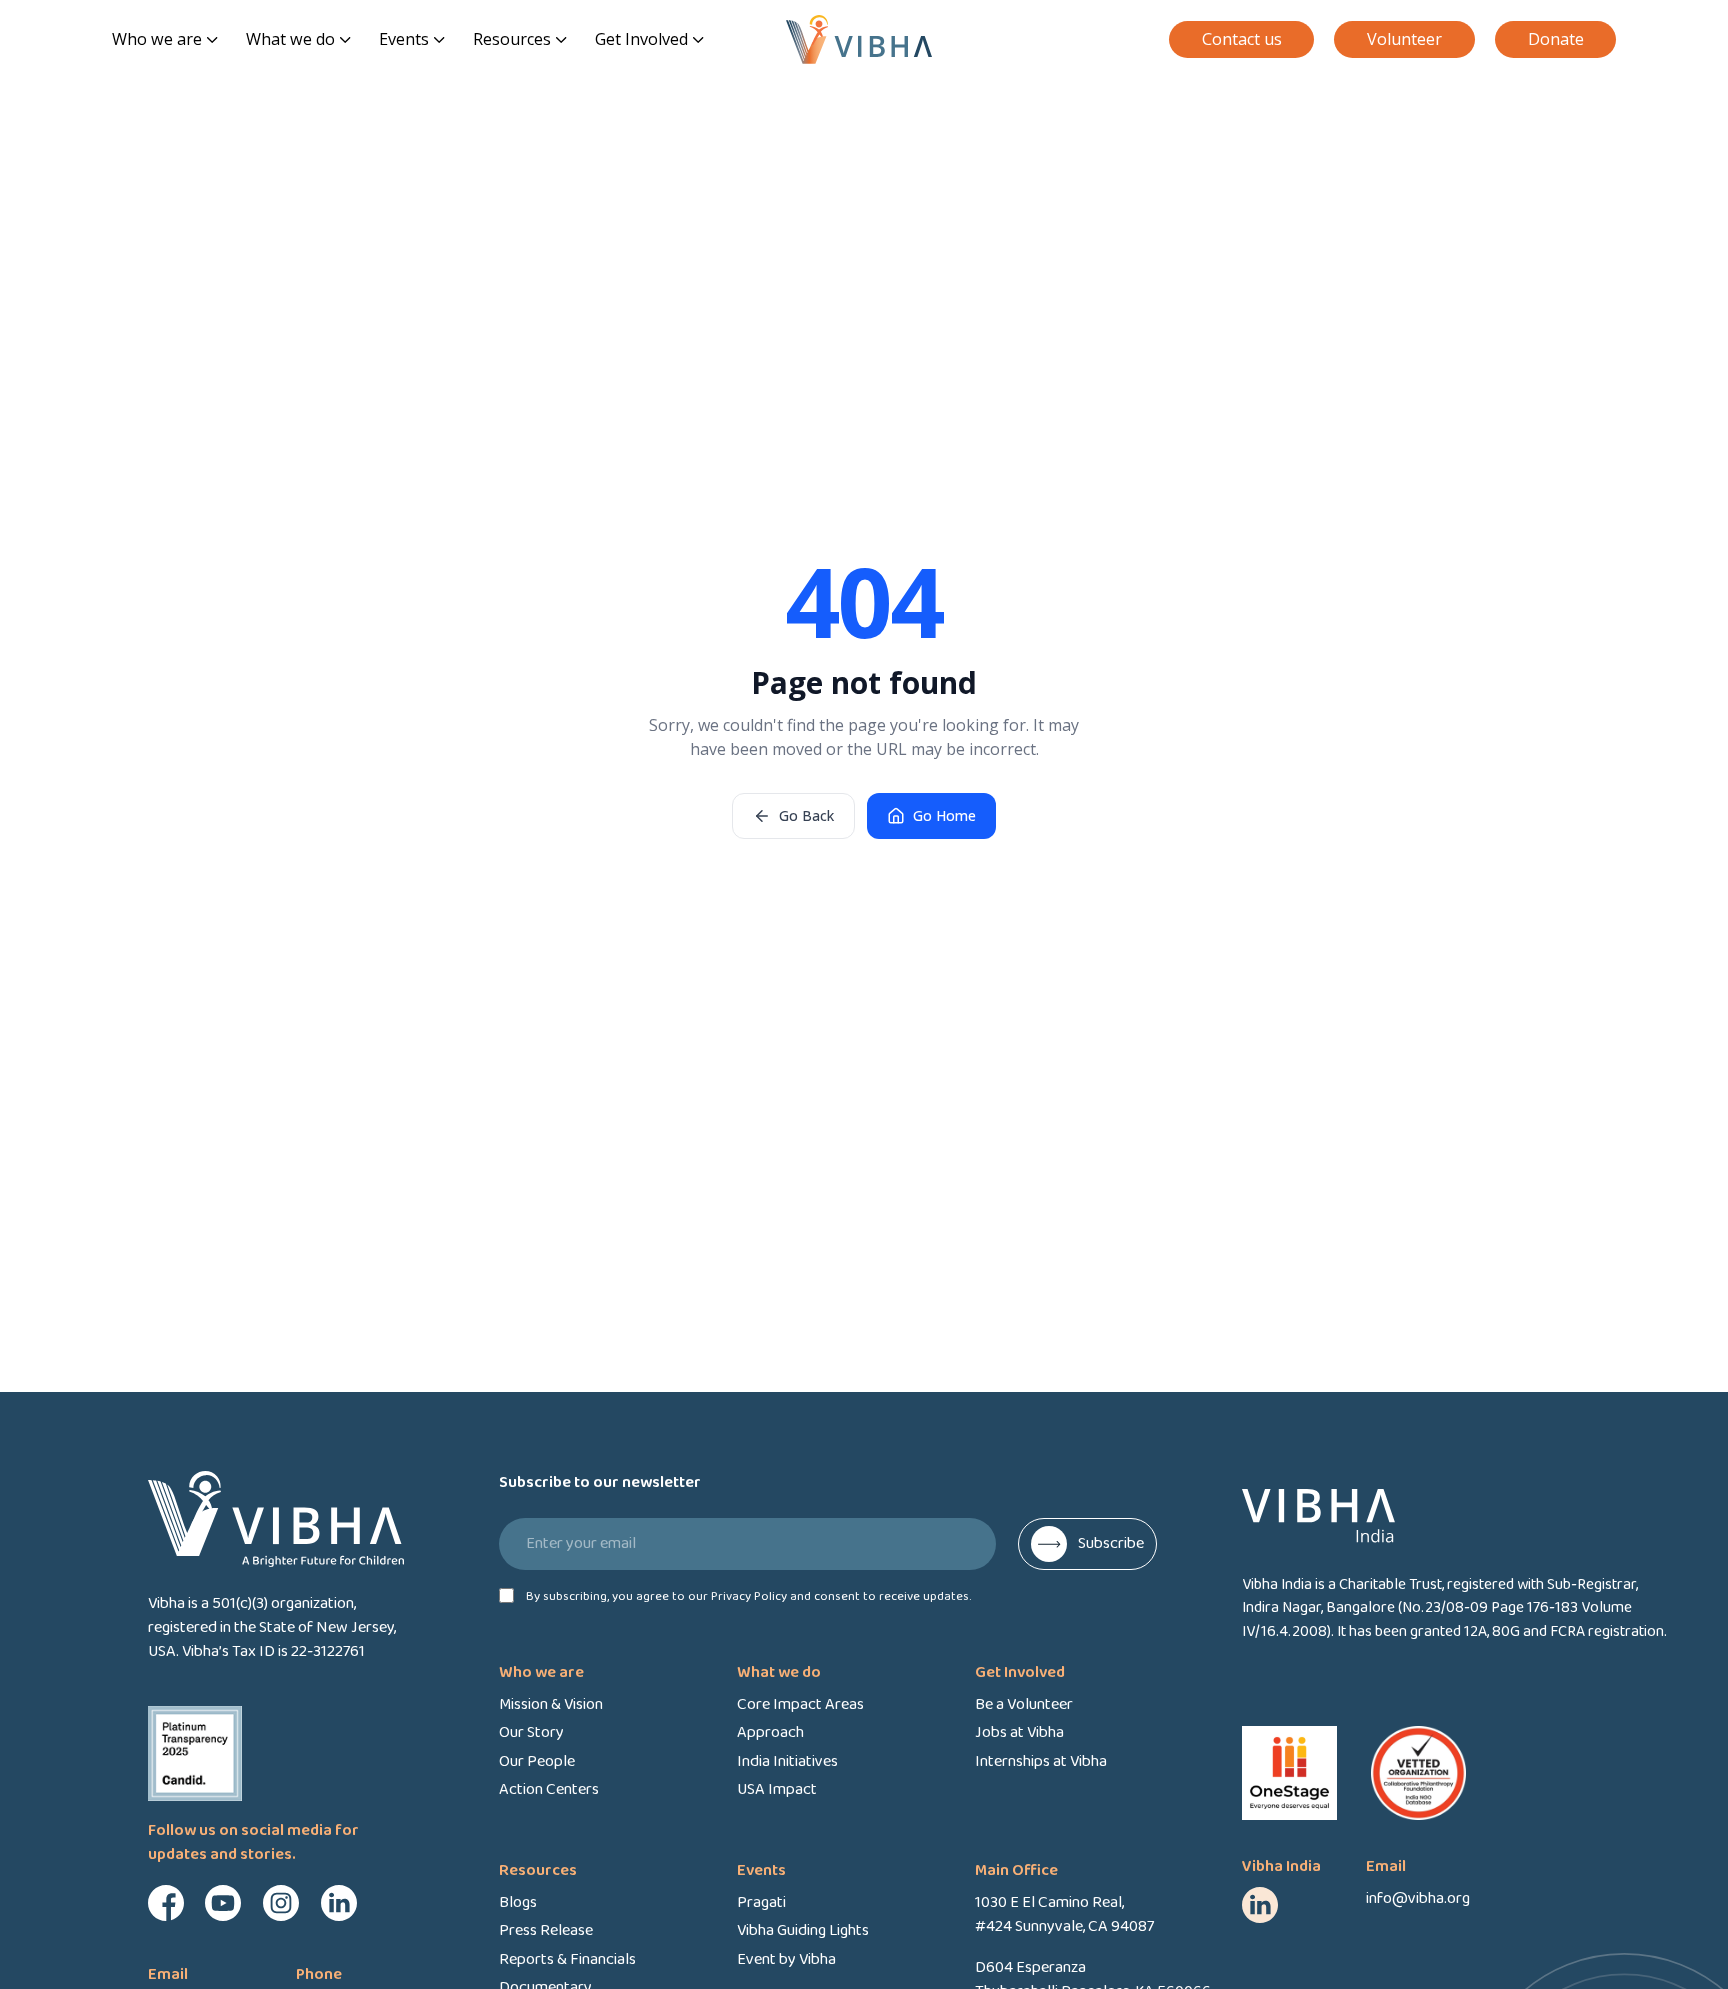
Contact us (1242, 39)
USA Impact (777, 1790)
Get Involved (641, 39)
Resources (512, 39)
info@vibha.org (1418, 1898)
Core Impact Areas (800, 1705)
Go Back (806, 815)
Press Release (546, 1931)
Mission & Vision (551, 1705)
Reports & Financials (567, 1960)
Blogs (518, 1903)
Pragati (761, 1903)
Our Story (531, 1733)
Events (404, 39)
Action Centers (549, 1790)
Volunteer (1404, 39)
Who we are (157, 39)
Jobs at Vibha (1019, 1733)
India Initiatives (787, 1762)
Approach (770, 1733)
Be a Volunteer (1024, 1705)
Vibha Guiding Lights (803, 1931)
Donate (1556, 39)
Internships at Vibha (1041, 1762)
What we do (290, 39)
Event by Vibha (786, 1960)
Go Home (944, 815)
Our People (537, 1762)
